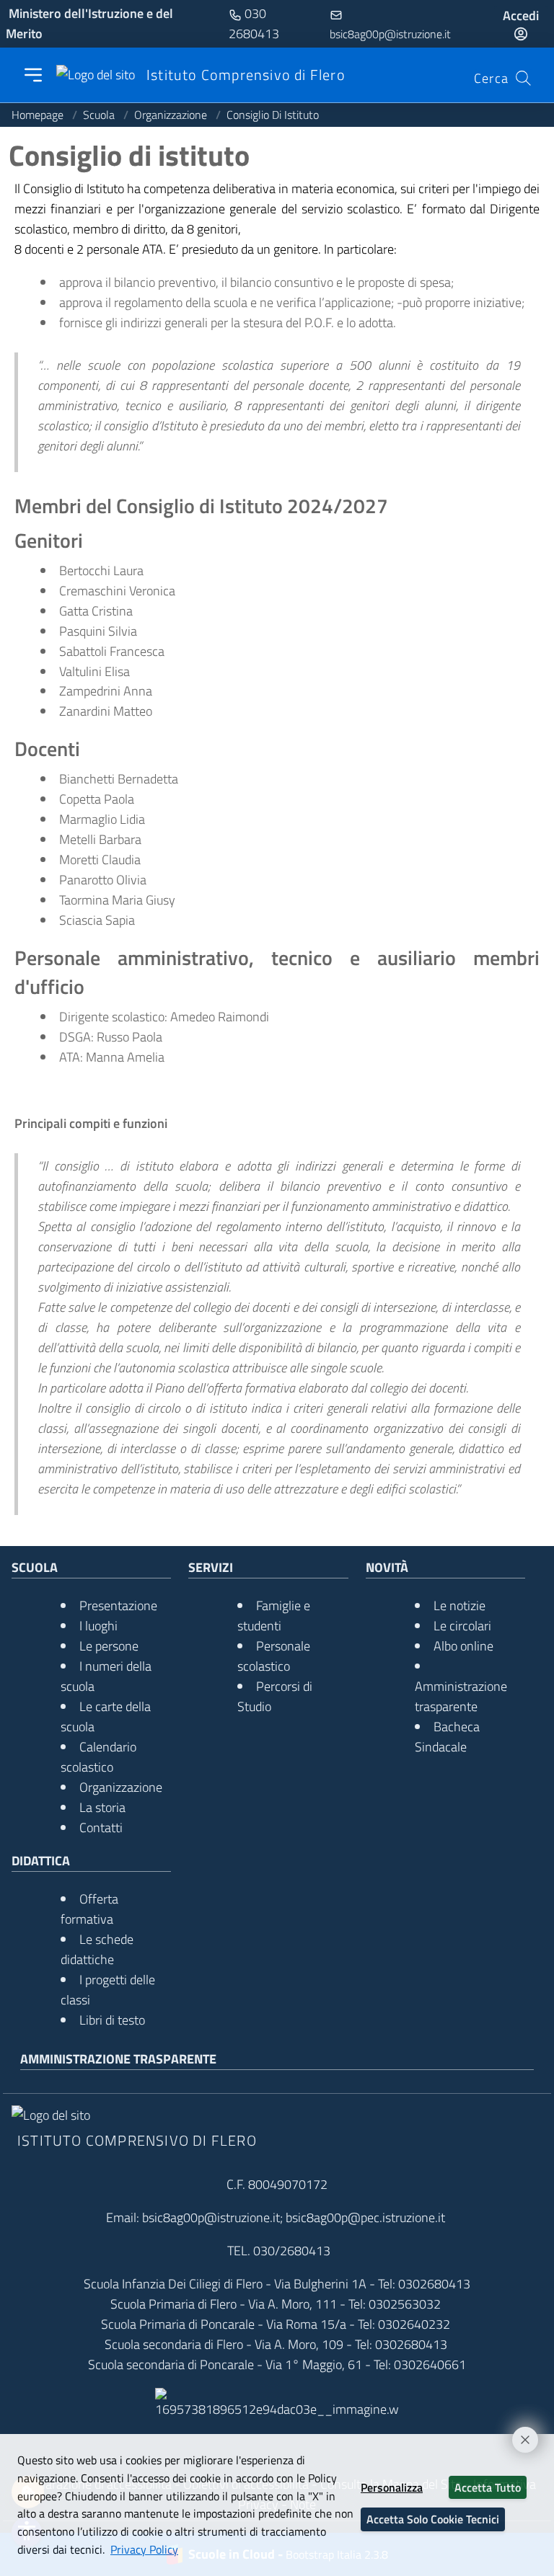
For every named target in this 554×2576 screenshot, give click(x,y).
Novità (387, 1567)
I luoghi (98, 1626)
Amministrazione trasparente (461, 1696)
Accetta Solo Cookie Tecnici (433, 2519)
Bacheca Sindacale (447, 1737)
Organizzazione (172, 115)
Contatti (101, 1827)
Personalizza (392, 2487)
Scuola (100, 115)
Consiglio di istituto (273, 115)
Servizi (211, 1567)
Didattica (41, 1861)
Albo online (463, 1646)
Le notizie (460, 1605)
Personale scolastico (274, 1656)
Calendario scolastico (98, 1757)
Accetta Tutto (488, 2487)
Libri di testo (112, 2020)
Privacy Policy (144, 2549)
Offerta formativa (89, 1909)
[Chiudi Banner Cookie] (519, 2433)
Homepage (39, 115)
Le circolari (462, 1626)
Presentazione (118, 1605)
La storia (102, 1807)
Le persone (109, 1646)
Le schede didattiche (97, 1949)
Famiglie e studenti (274, 1616)
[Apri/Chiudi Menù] (33, 75)
